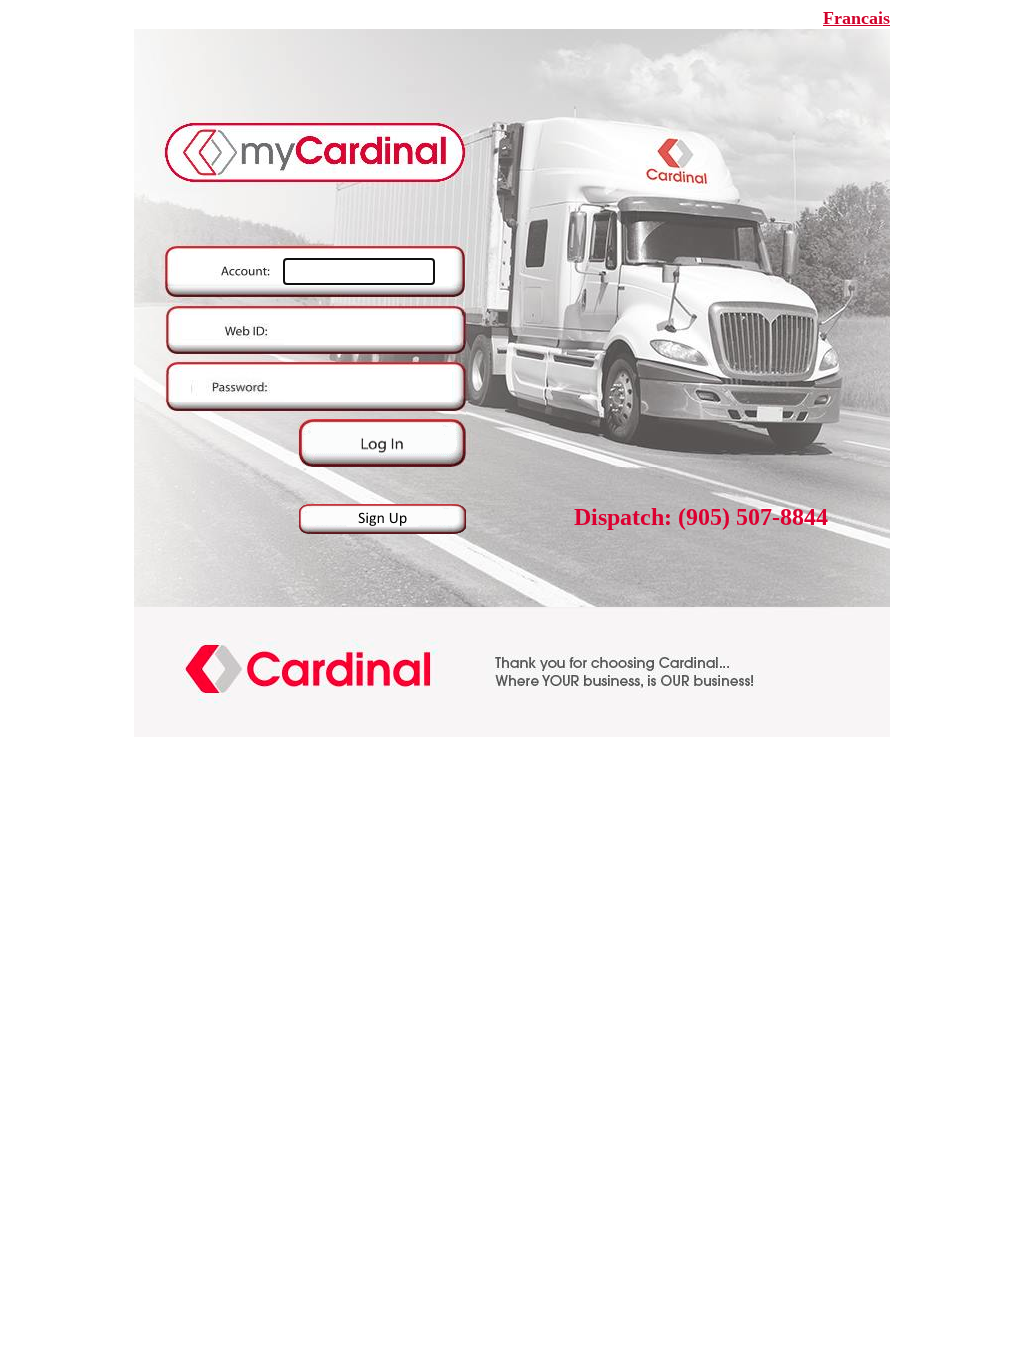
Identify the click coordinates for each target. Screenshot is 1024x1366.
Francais (856, 18)
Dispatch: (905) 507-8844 (701, 517)
